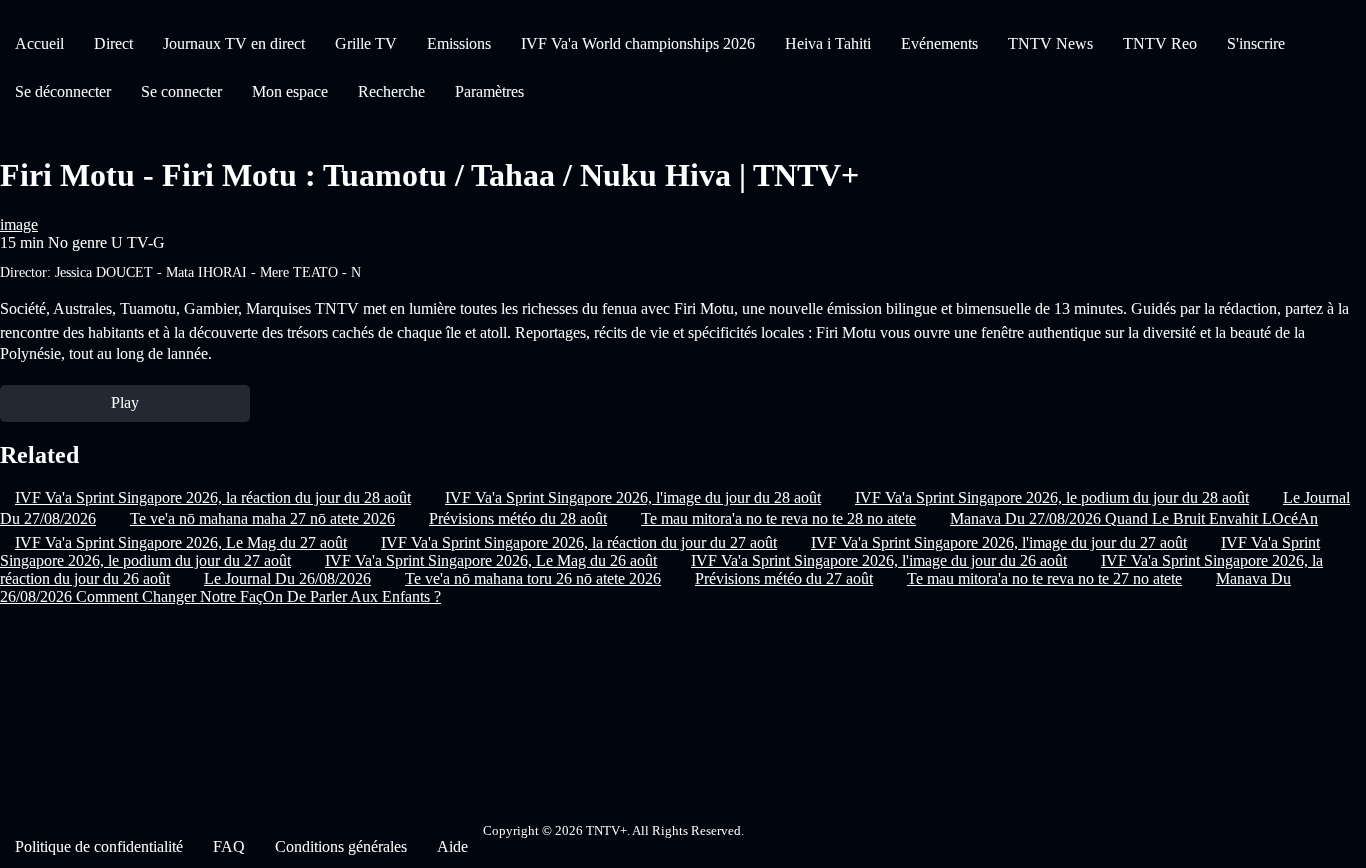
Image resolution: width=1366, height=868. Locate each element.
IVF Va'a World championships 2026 (638, 43)
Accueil (39, 43)
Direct (113, 43)
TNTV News (1050, 43)
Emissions (459, 43)
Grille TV (366, 43)
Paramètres (489, 91)
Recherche (391, 91)
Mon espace (290, 91)
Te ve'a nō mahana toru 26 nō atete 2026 (533, 578)
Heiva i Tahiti (828, 43)
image (19, 224)
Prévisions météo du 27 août (784, 578)
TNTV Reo (1160, 43)
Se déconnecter (63, 91)
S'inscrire (1256, 43)
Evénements (939, 43)
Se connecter (181, 91)
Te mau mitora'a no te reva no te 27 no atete (1044, 578)
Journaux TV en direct (234, 43)
